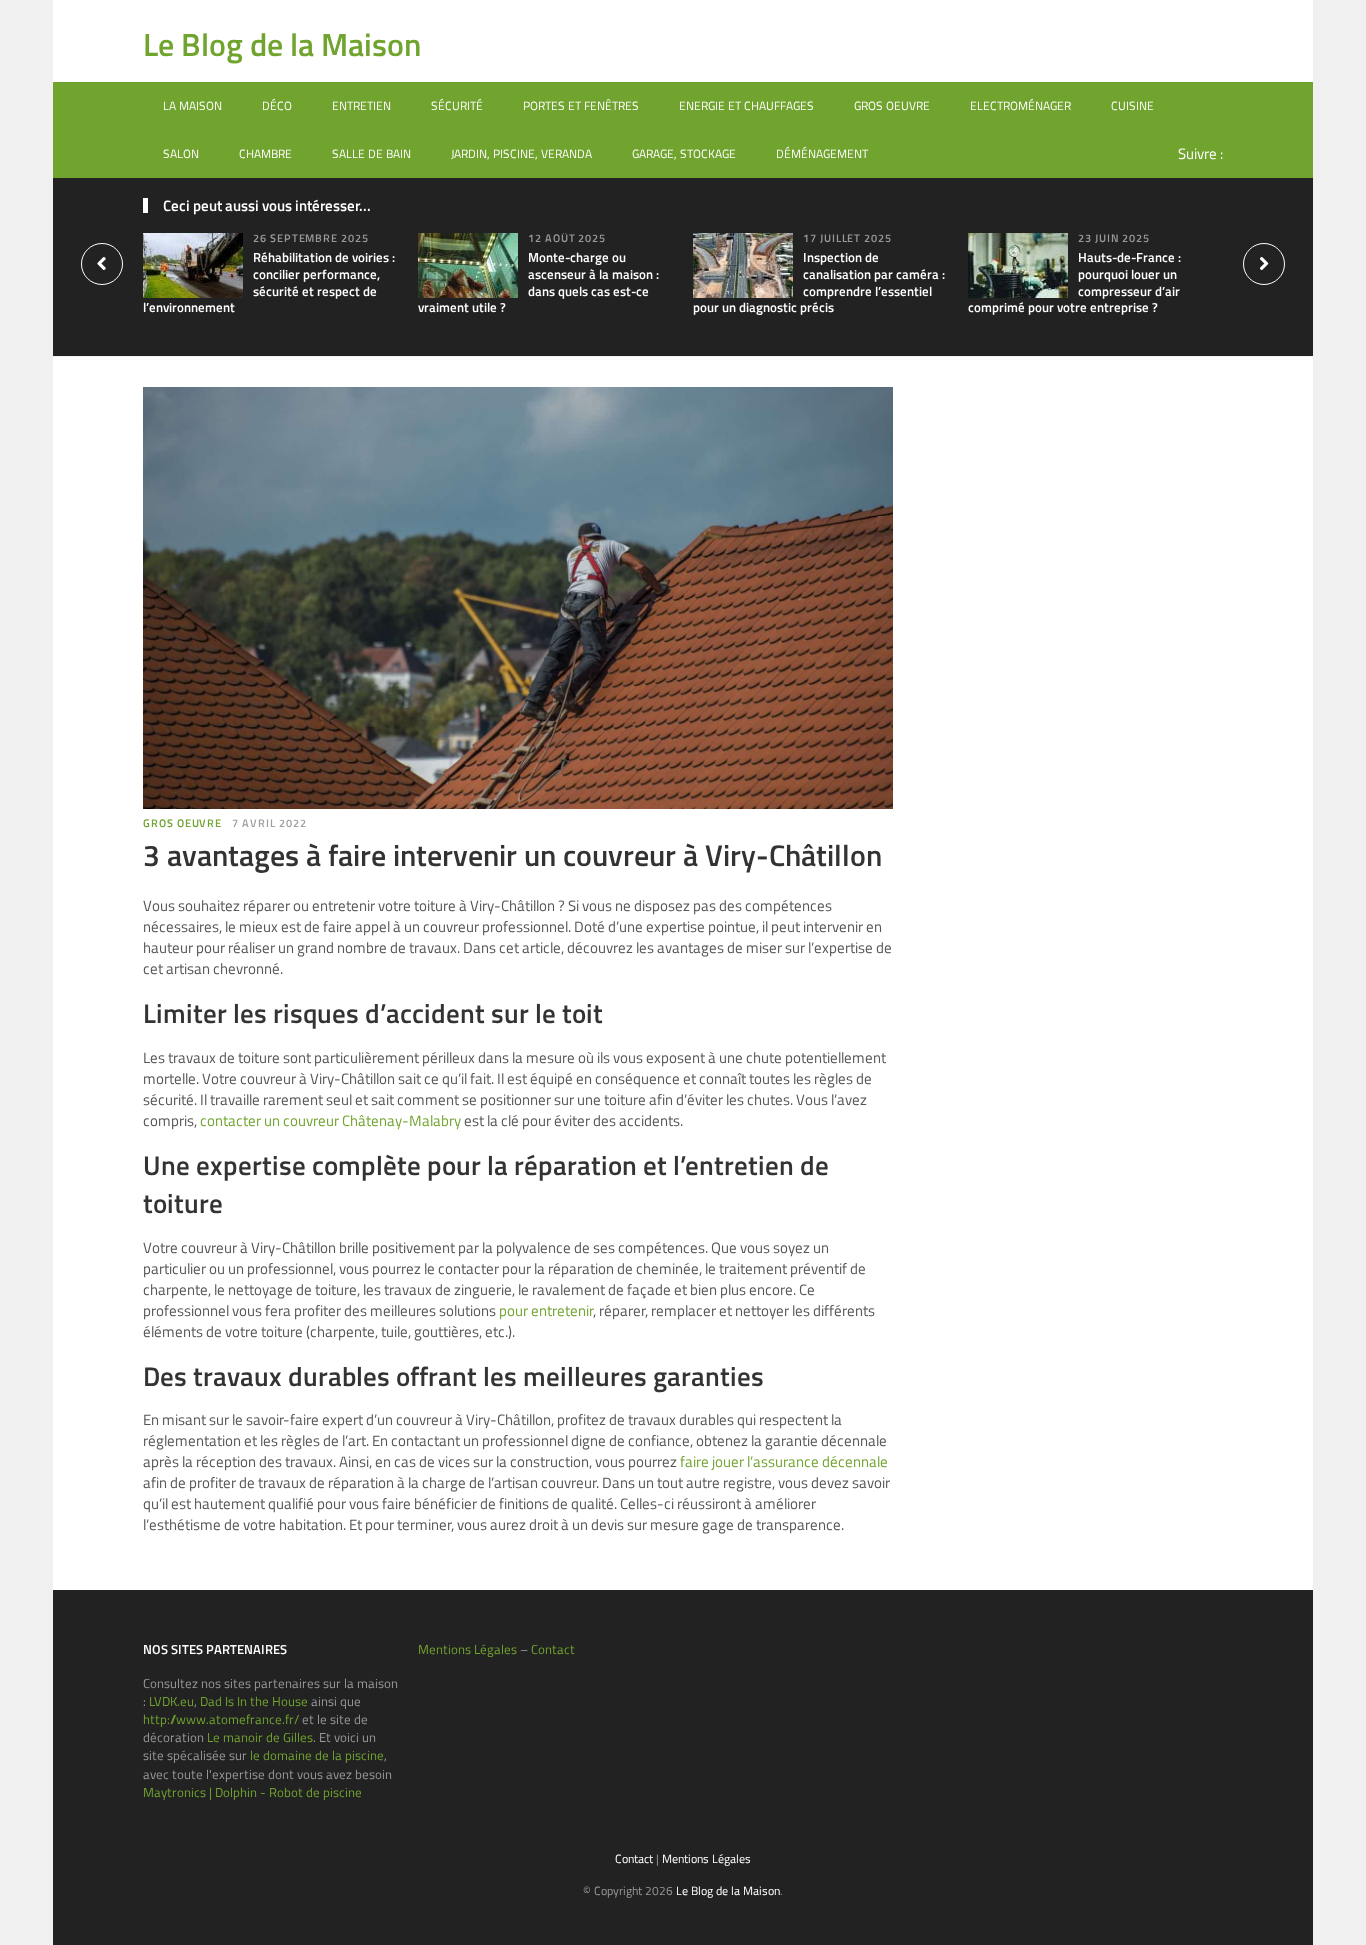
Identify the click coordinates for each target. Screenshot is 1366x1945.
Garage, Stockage (684, 153)
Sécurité (457, 105)
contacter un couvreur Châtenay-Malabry (330, 1120)
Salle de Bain (371, 153)
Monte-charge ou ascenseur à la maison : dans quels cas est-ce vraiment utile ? (538, 282)
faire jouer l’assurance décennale (784, 1461)
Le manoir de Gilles (260, 1737)
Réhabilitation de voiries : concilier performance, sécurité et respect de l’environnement (269, 282)
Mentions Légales (467, 1649)
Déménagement (822, 153)
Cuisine (1132, 105)
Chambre (265, 153)
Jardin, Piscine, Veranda (521, 153)
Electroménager (1020, 105)
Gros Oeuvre (892, 105)
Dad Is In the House (254, 1701)
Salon (181, 153)
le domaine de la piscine (317, 1755)
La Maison (192, 105)
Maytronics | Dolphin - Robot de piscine (252, 1792)
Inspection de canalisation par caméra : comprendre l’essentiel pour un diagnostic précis (819, 282)
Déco (277, 105)
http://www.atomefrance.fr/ (221, 1719)
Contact (553, 1649)
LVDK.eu (171, 1701)
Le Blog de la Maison (282, 44)
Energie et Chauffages (746, 105)
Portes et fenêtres (581, 105)
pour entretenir (546, 1310)
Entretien (361, 105)
